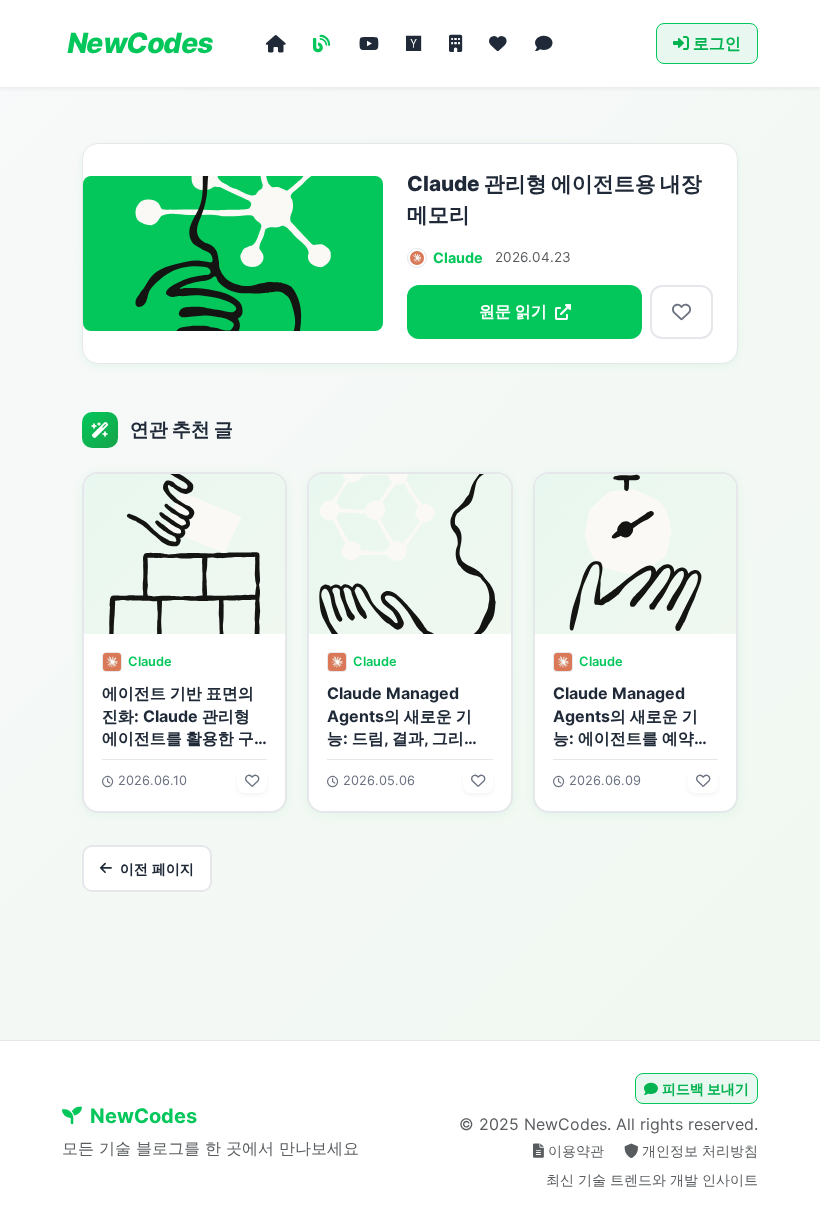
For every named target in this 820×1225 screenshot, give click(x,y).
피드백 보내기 (705, 1088)
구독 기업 (455, 44)
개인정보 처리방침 (700, 1150)
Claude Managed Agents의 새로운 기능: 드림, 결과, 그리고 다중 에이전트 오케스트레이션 (403, 738)
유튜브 (369, 44)
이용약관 (578, 1150)
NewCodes (137, 43)
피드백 (544, 44)
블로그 (322, 44)
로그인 (717, 43)
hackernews (413, 44)
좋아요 (498, 44)
